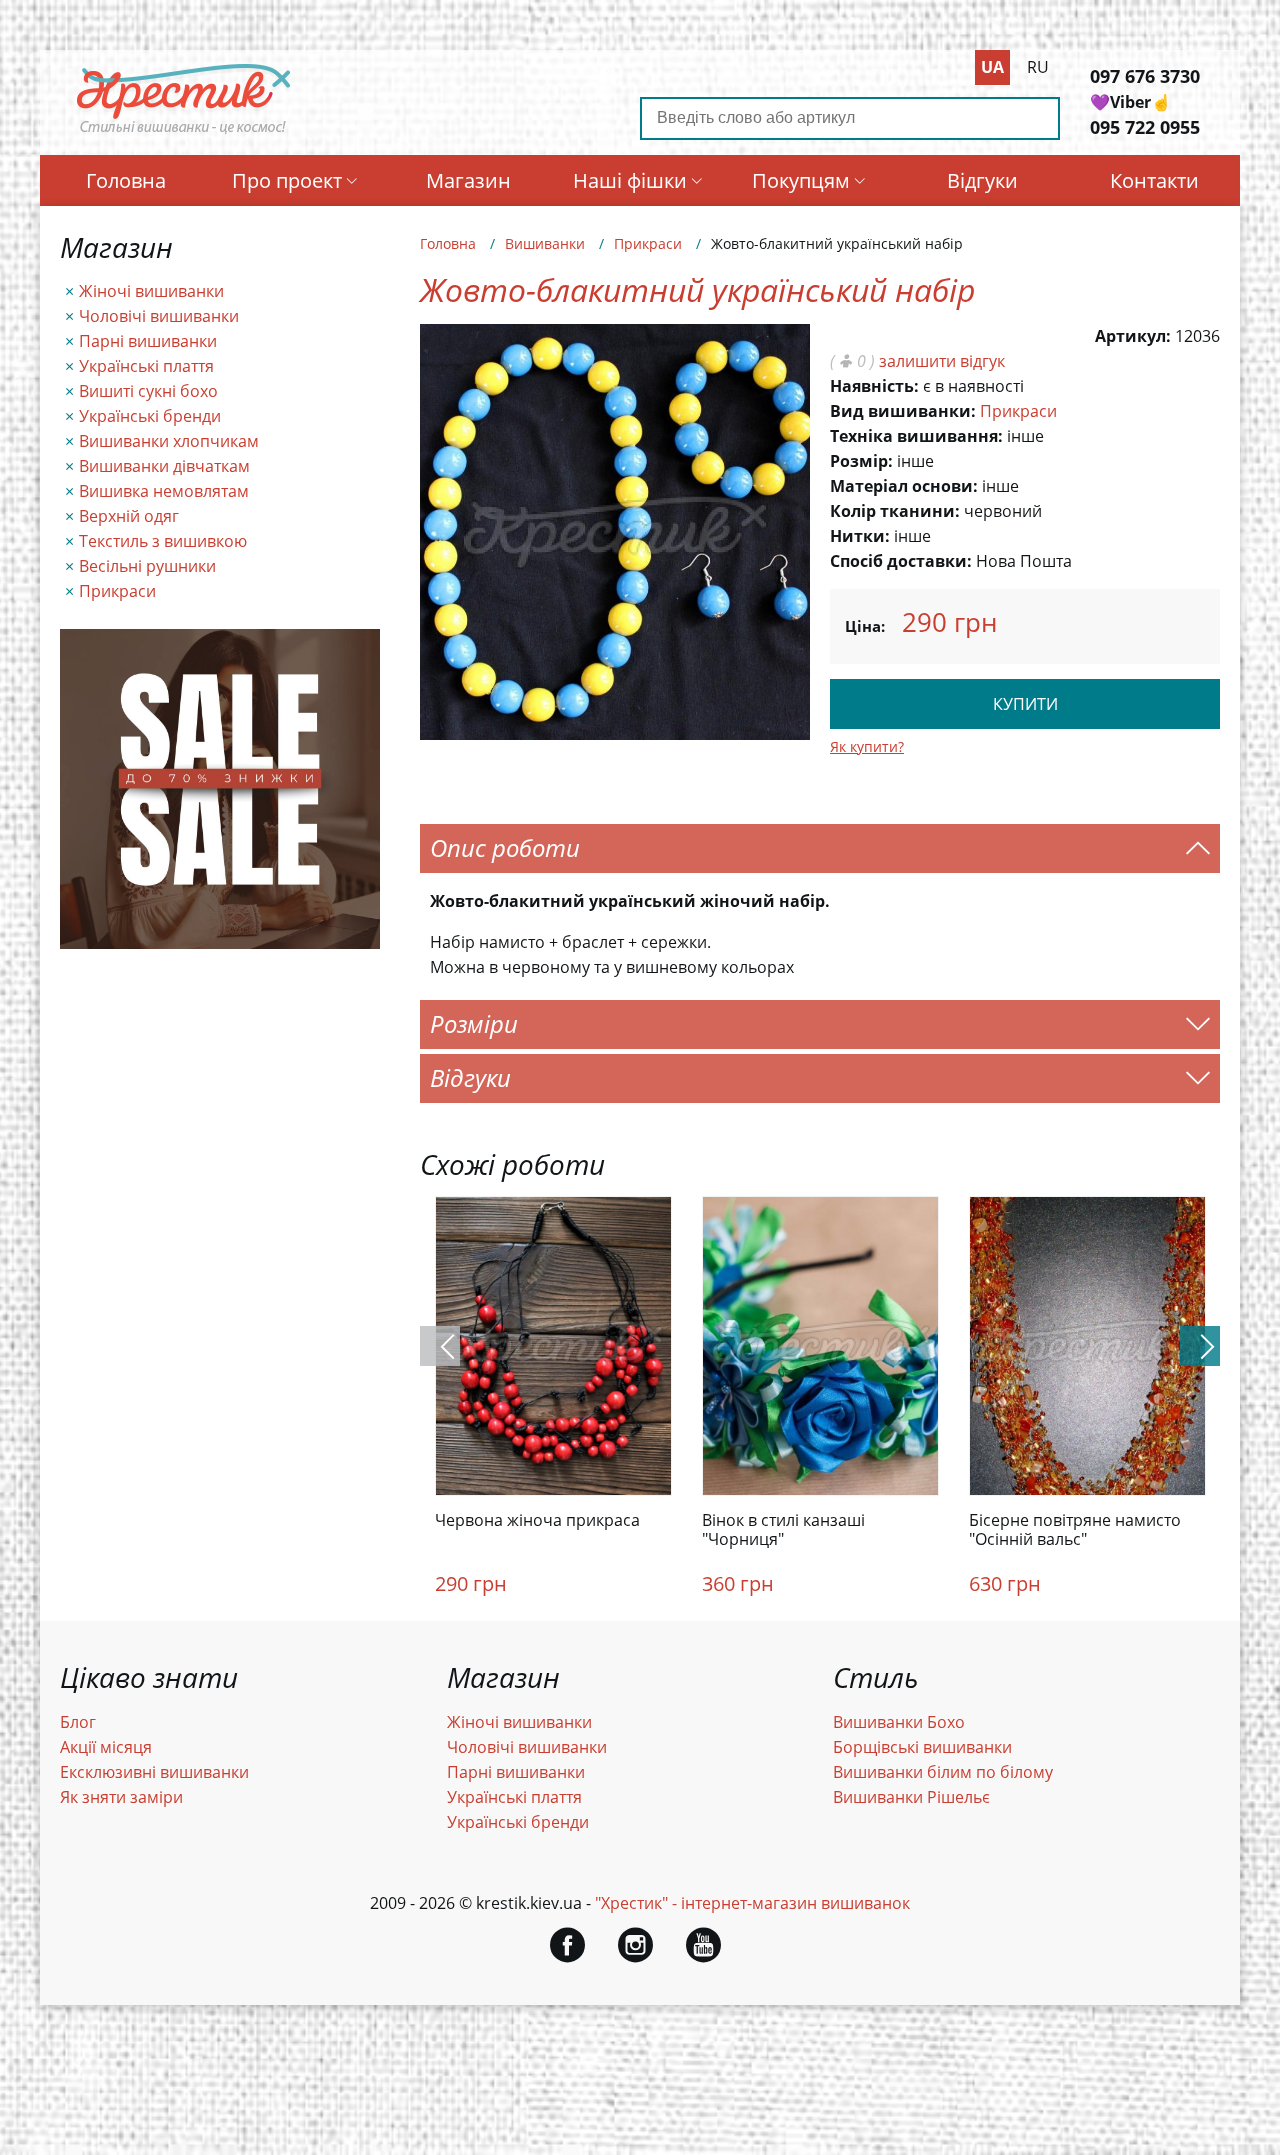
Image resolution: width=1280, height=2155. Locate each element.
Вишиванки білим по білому (943, 1772)
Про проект (287, 180)
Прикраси (117, 591)
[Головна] (184, 133)
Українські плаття (146, 366)
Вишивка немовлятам (164, 491)
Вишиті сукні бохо (148, 391)
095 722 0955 (1145, 127)
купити (1025, 704)
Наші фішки (630, 180)
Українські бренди (150, 416)
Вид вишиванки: (903, 411)
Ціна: (865, 626)
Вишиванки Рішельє (911, 1797)
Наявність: (874, 386)
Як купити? (867, 746)
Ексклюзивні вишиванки (154, 1772)
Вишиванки (545, 243)
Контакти (1154, 180)
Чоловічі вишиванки (159, 316)
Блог (78, 1722)
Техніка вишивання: (916, 436)
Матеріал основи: (904, 486)
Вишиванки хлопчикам (169, 441)
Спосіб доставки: (901, 561)
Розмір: (861, 461)
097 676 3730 (1145, 76)
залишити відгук (942, 361)
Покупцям (801, 180)
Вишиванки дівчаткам (164, 466)
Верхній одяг (129, 516)
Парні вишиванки (148, 341)
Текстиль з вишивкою (163, 541)
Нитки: (860, 536)
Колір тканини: (895, 511)
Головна (126, 180)
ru (1038, 67)
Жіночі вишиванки (151, 291)
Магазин (468, 180)
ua (992, 67)
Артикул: (1133, 336)
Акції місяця (106, 1747)
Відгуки (982, 180)
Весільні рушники (147, 566)
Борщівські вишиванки (922, 1747)
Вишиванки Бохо (899, 1722)
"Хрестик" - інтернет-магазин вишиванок (752, 1903)
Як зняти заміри (121, 1797)
